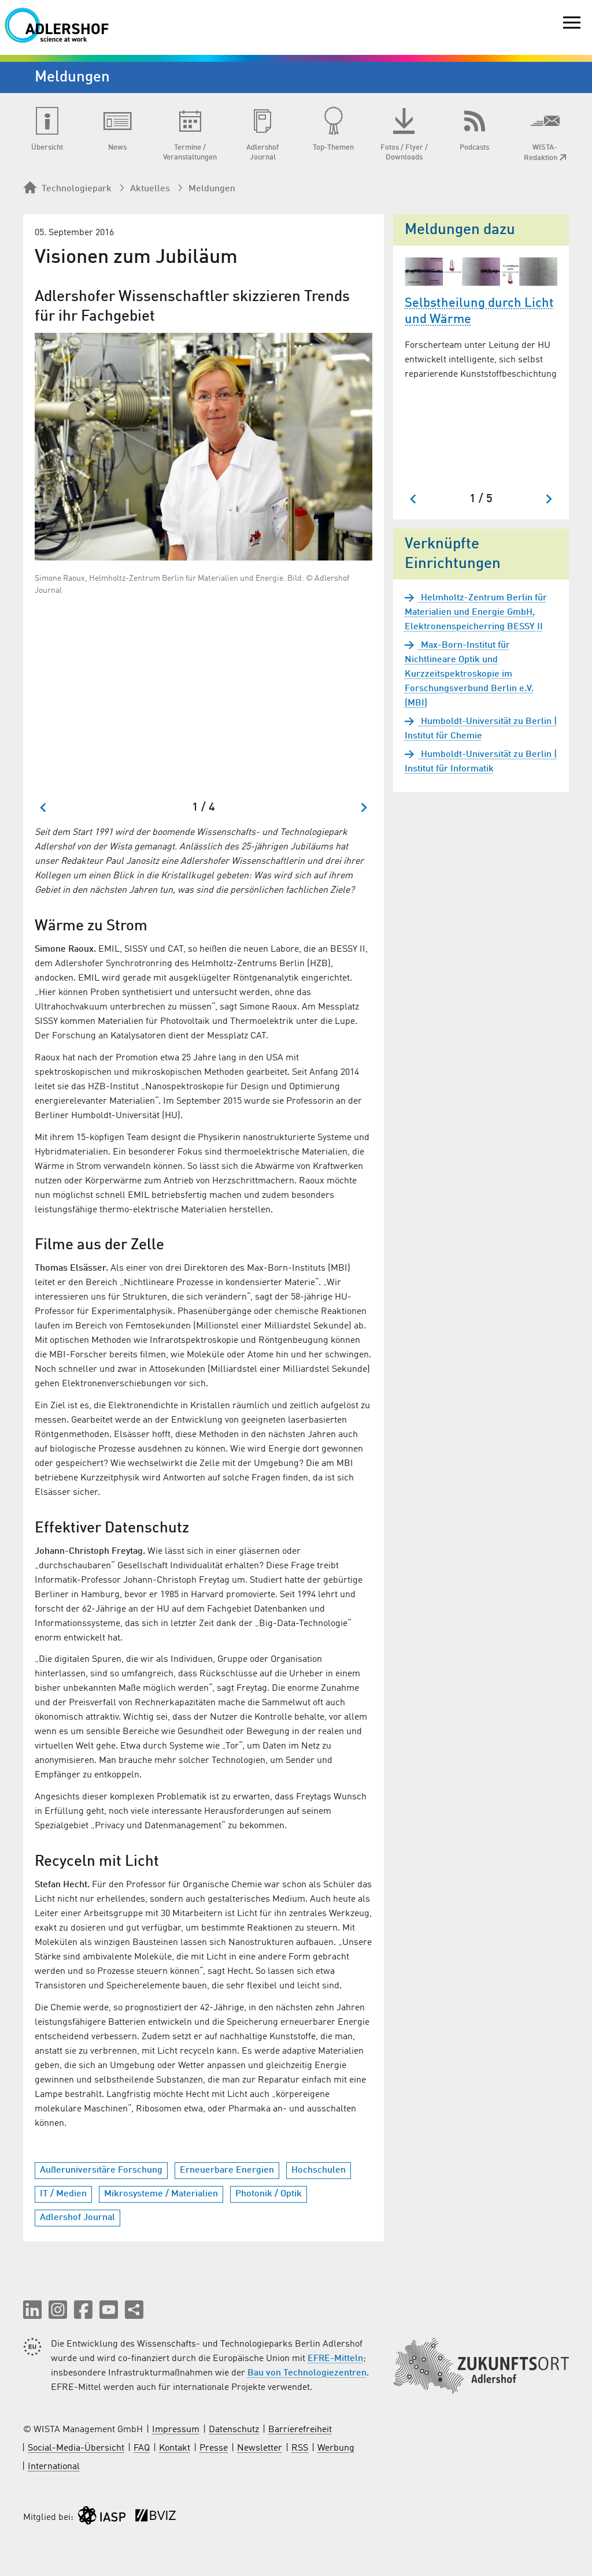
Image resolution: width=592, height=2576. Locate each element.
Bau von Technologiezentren (307, 2373)
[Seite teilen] (134, 2310)
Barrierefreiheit (300, 2430)
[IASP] (102, 2518)
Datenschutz (234, 2430)
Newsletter (260, 2448)
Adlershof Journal (77, 2218)
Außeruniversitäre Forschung (101, 2170)
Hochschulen (319, 2170)
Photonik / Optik (269, 2194)
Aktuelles (150, 189)
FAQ (142, 2448)
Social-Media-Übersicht (76, 2448)
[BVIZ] (156, 2518)
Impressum (176, 2430)
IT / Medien (63, 2194)
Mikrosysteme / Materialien (161, 2194)
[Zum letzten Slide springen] (44, 808)
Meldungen (212, 189)
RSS (300, 2448)
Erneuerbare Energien (227, 2170)
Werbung (336, 2448)
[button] (32, 2310)
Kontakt (175, 2448)
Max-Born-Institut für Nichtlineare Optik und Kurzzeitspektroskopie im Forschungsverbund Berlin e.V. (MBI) (469, 674)
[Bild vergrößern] (203, 447)
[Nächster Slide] (363, 808)
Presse (214, 2448)
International (54, 2467)
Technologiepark (77, 189)
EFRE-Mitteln (335, 2359)
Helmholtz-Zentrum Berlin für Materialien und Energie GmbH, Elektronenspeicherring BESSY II (476, 613)
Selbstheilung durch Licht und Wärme (479, 312)
